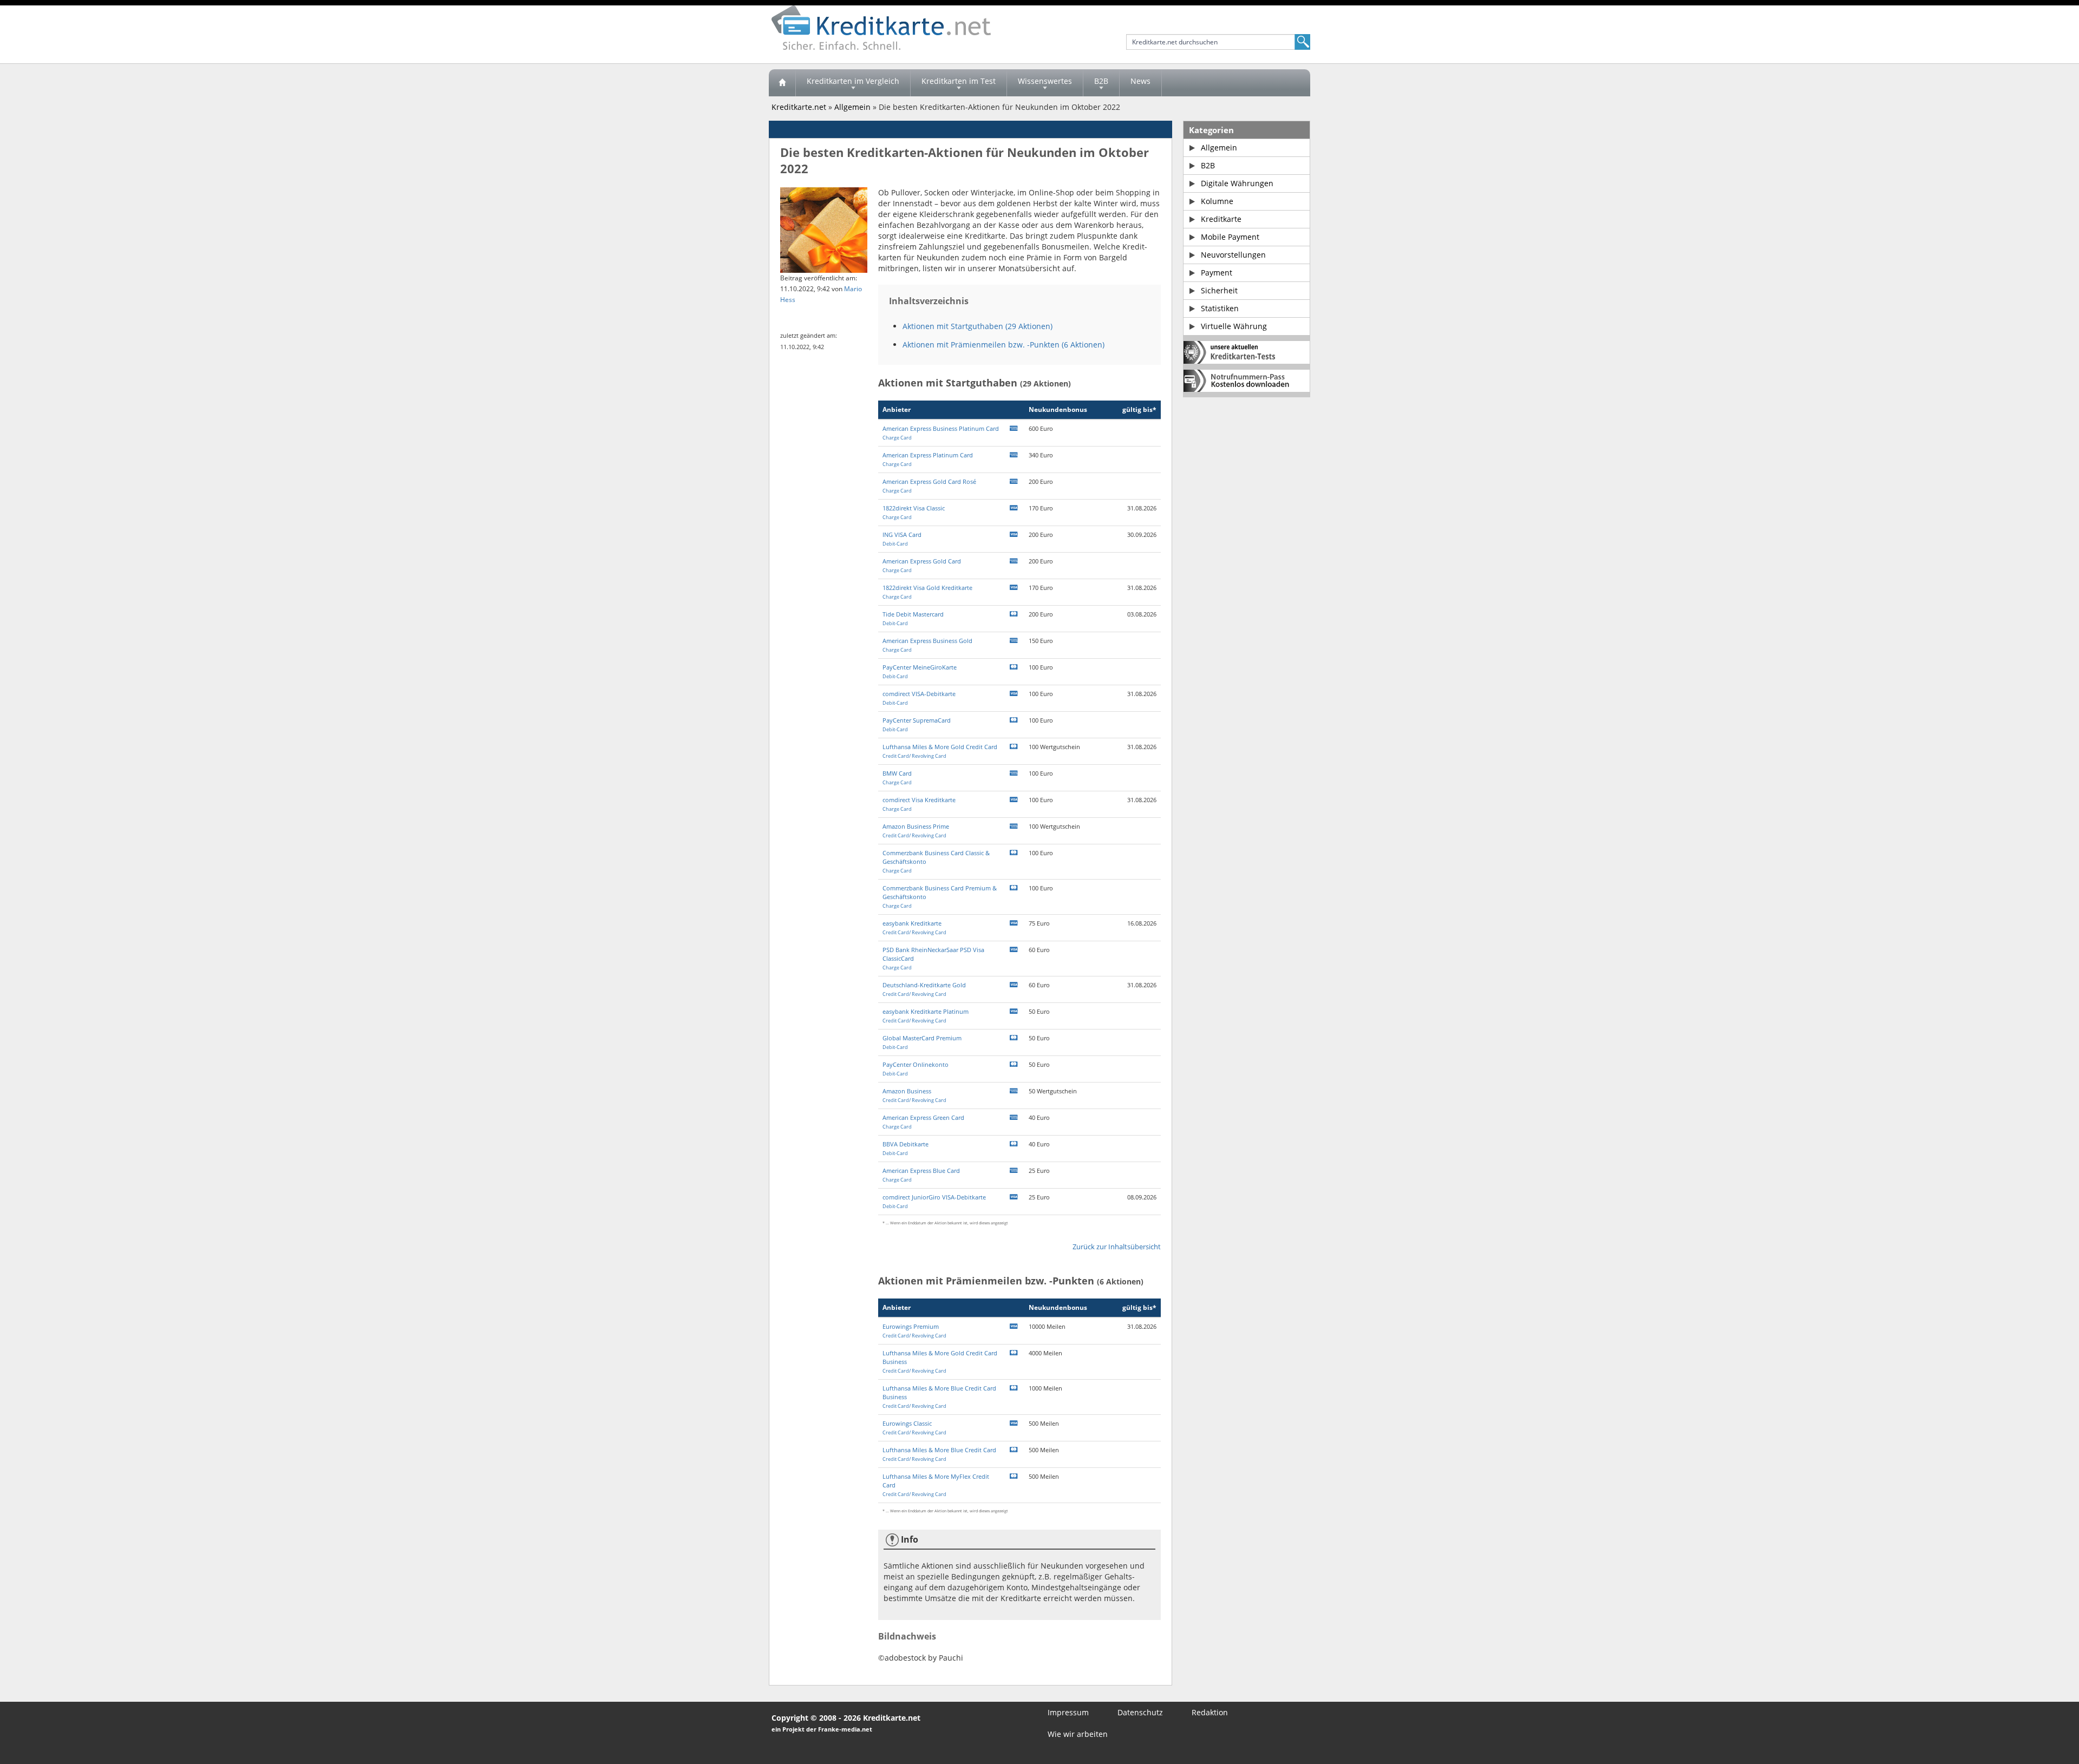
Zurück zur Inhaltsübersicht (1117, 1247)
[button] (902, 539)
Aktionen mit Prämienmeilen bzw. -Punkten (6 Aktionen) (1003, 345)
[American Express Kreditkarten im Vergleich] (1014, 428)
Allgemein (852, 107)
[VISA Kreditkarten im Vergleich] (1014, 508)
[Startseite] (782, 83)
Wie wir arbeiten (1078, 1734)
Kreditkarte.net (799, 107)
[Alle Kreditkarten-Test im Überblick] (1247, 352)
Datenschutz (1140, 1712)
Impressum (1068, 1712)
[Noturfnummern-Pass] (1247, 381)
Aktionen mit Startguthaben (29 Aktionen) (978, 326)
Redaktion (1210, 1712)
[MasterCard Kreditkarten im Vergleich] (1014, 614)
